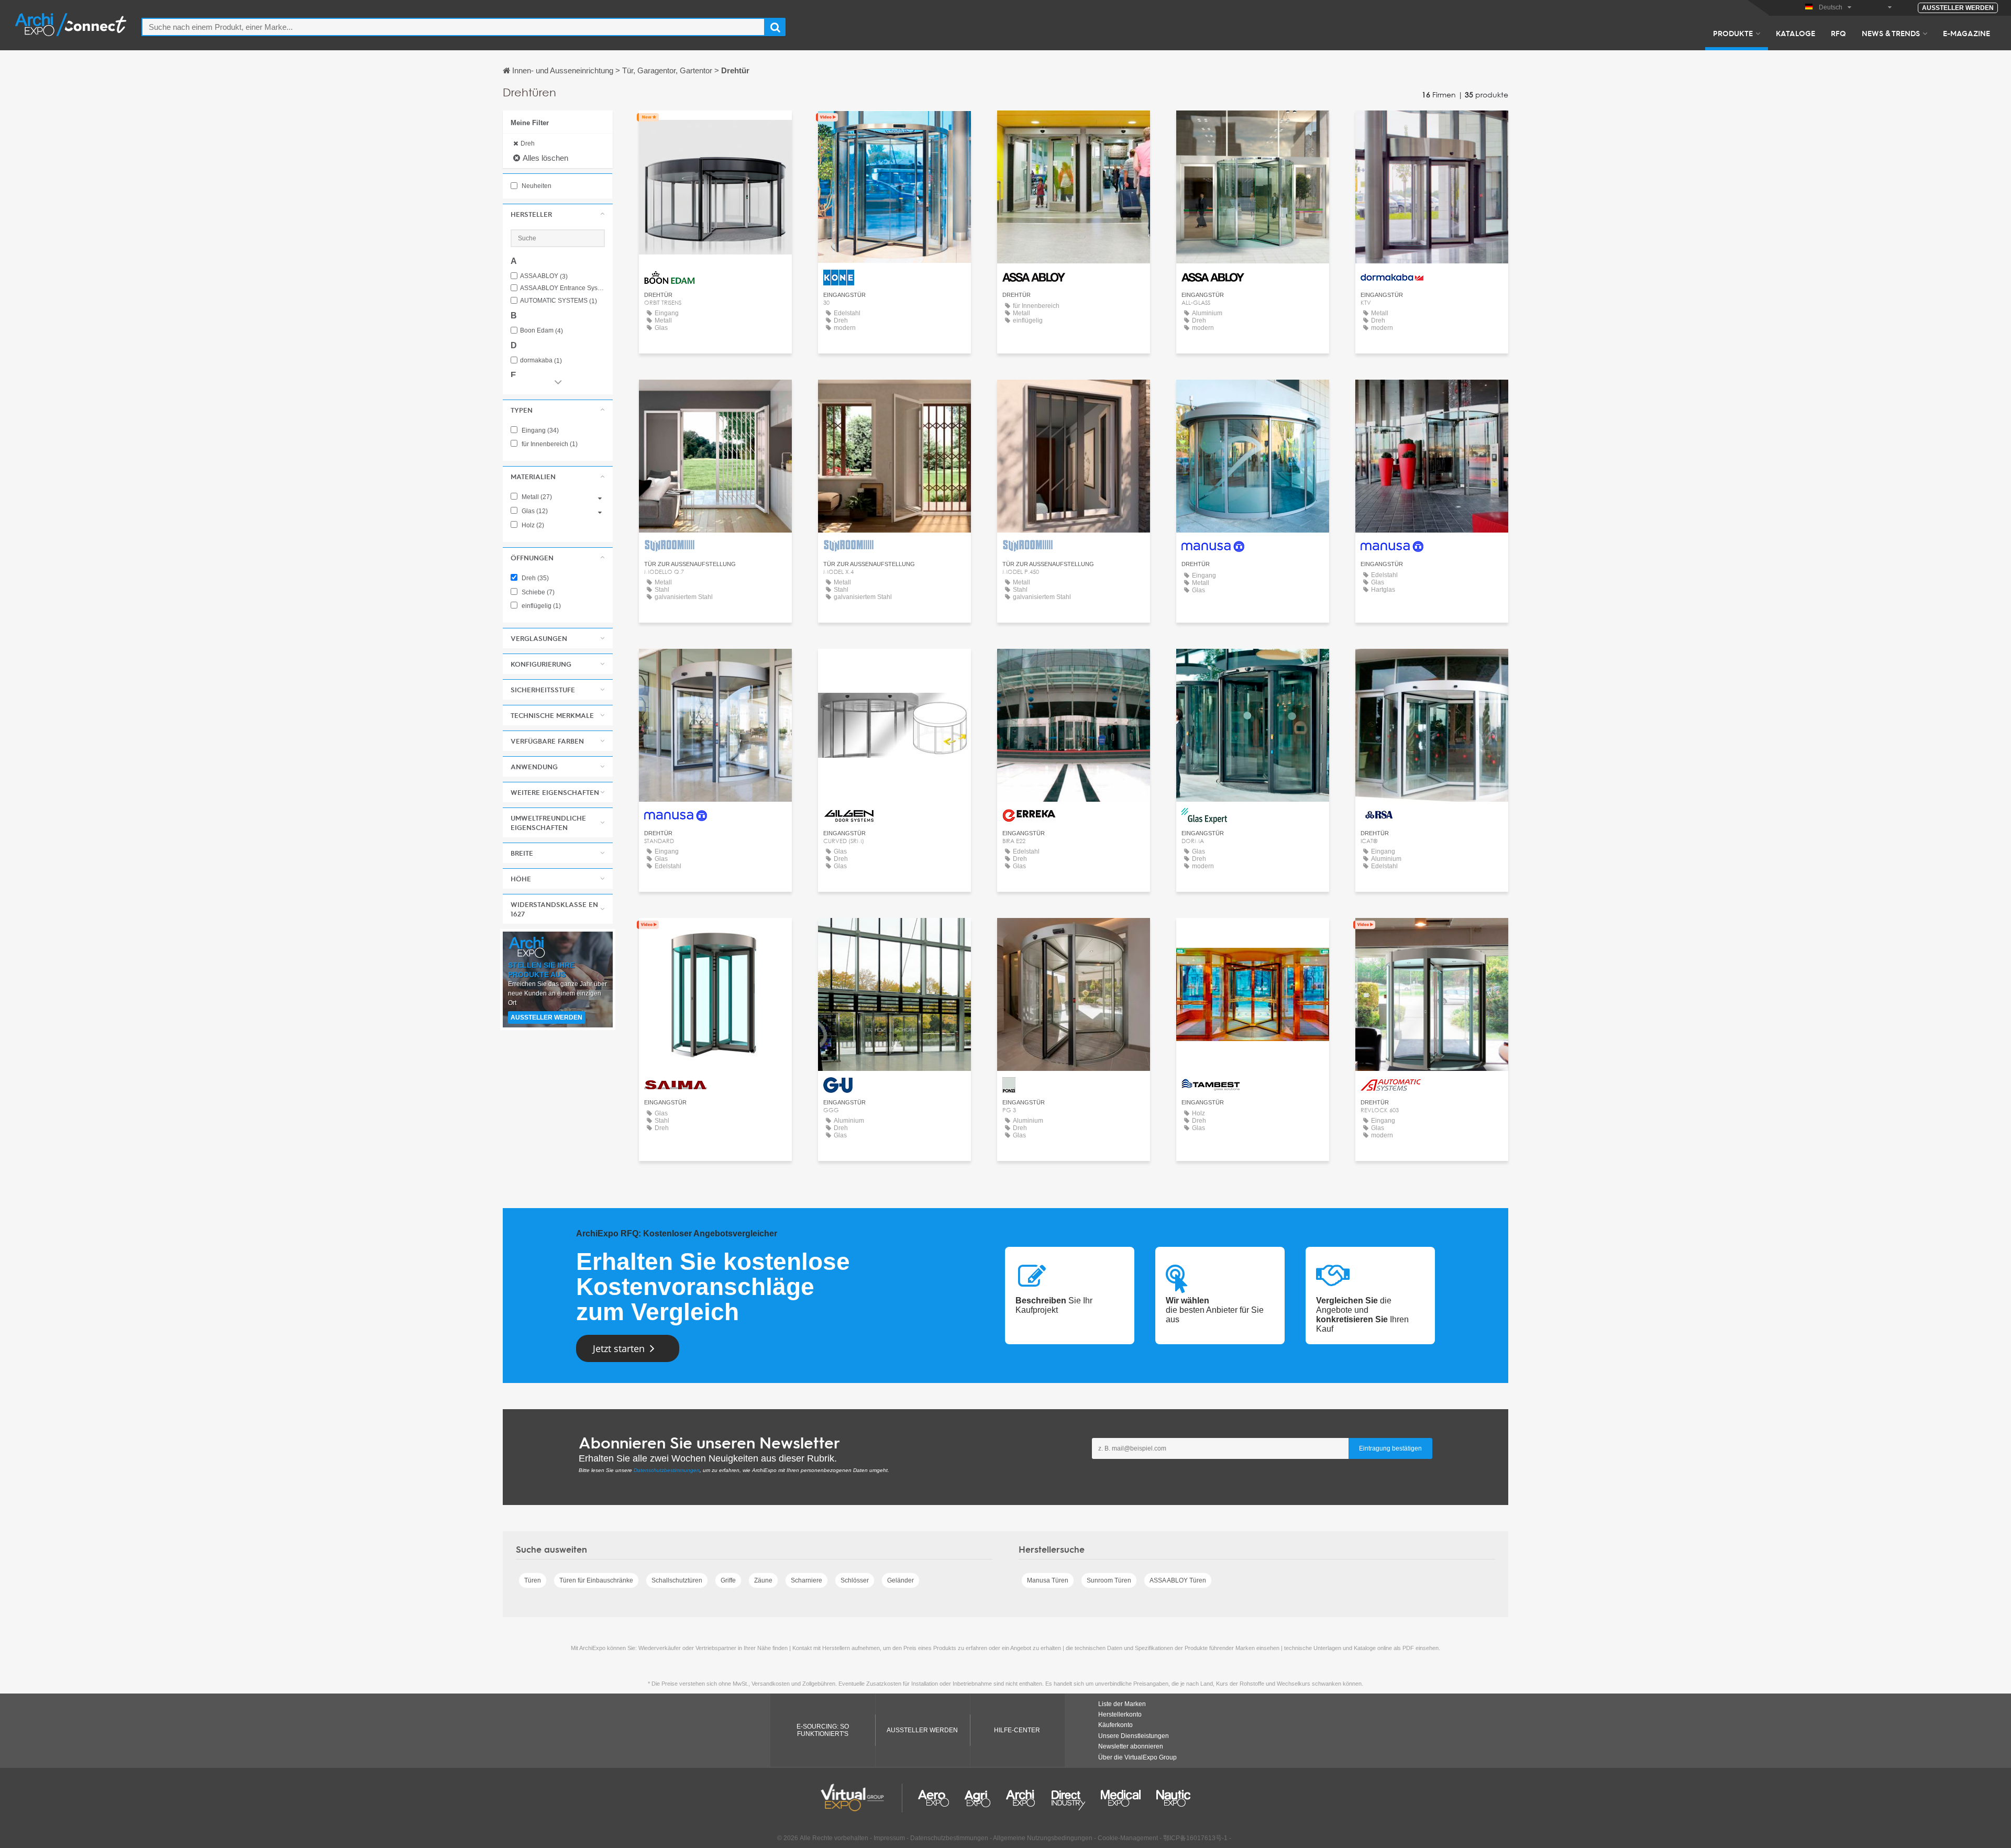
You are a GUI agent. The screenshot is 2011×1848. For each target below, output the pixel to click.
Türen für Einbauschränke (596, 1580)
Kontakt (716, 128)
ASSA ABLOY (544, 276)
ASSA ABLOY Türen (1178, 1580)
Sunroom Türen (1109, 1580)
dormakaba (541, 361)
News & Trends (1891, 33)
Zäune (763, 1580)
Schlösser (855, 1580)
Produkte (1733, 33)
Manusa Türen (1048, 1580)
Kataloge (1795, 33)
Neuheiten (536, 186)
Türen (533, 1580)
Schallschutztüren (677, 1580)
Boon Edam (542, 331)
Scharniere (806, 1580)
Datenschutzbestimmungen (667, 1470)
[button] (558, 214)
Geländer (900, 1580)
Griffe (728, 1580)
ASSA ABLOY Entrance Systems (562, 288)
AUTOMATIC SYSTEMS (559, 301)
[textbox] (453, 27)
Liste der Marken (1122, 1704)
